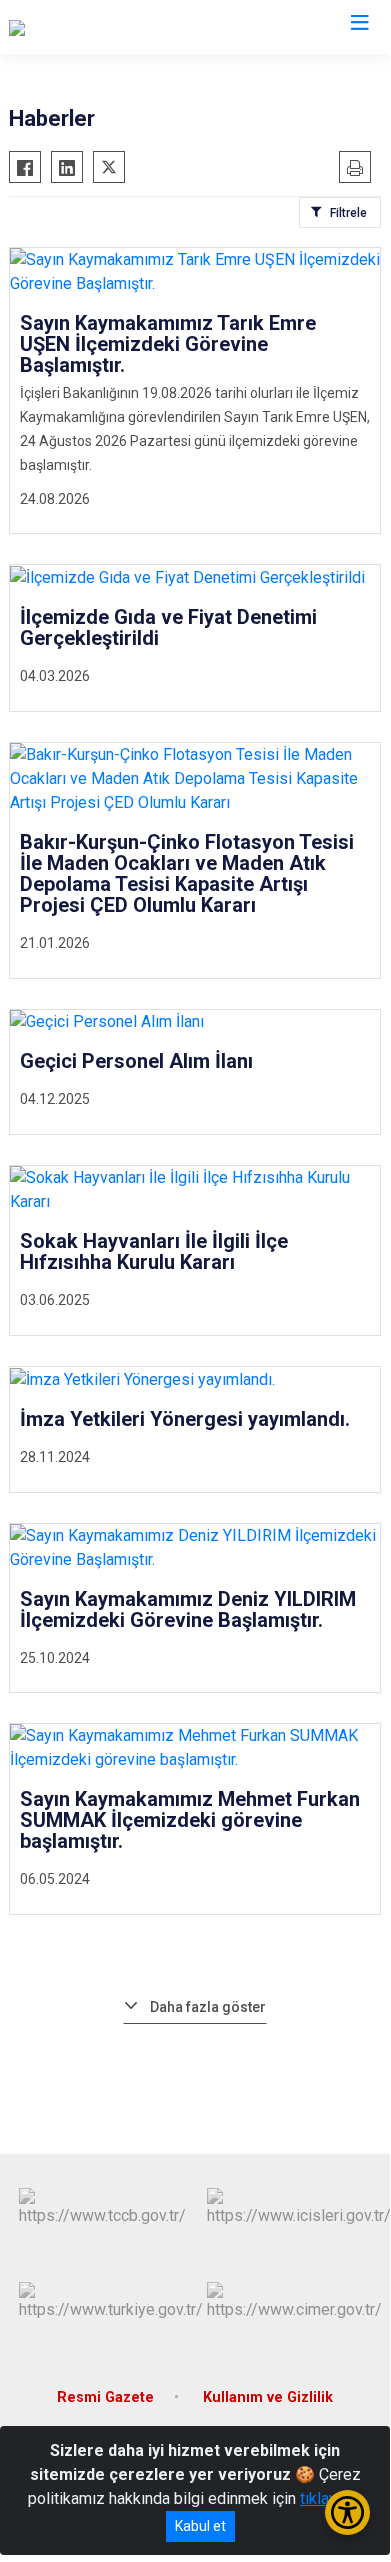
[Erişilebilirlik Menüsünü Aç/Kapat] (347, 2512)
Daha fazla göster (208, 2007)
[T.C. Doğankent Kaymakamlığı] (110, 27)
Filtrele (348, 213)
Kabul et (200, 2526)
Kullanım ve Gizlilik (268, 2397)
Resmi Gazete (105, 2397)
